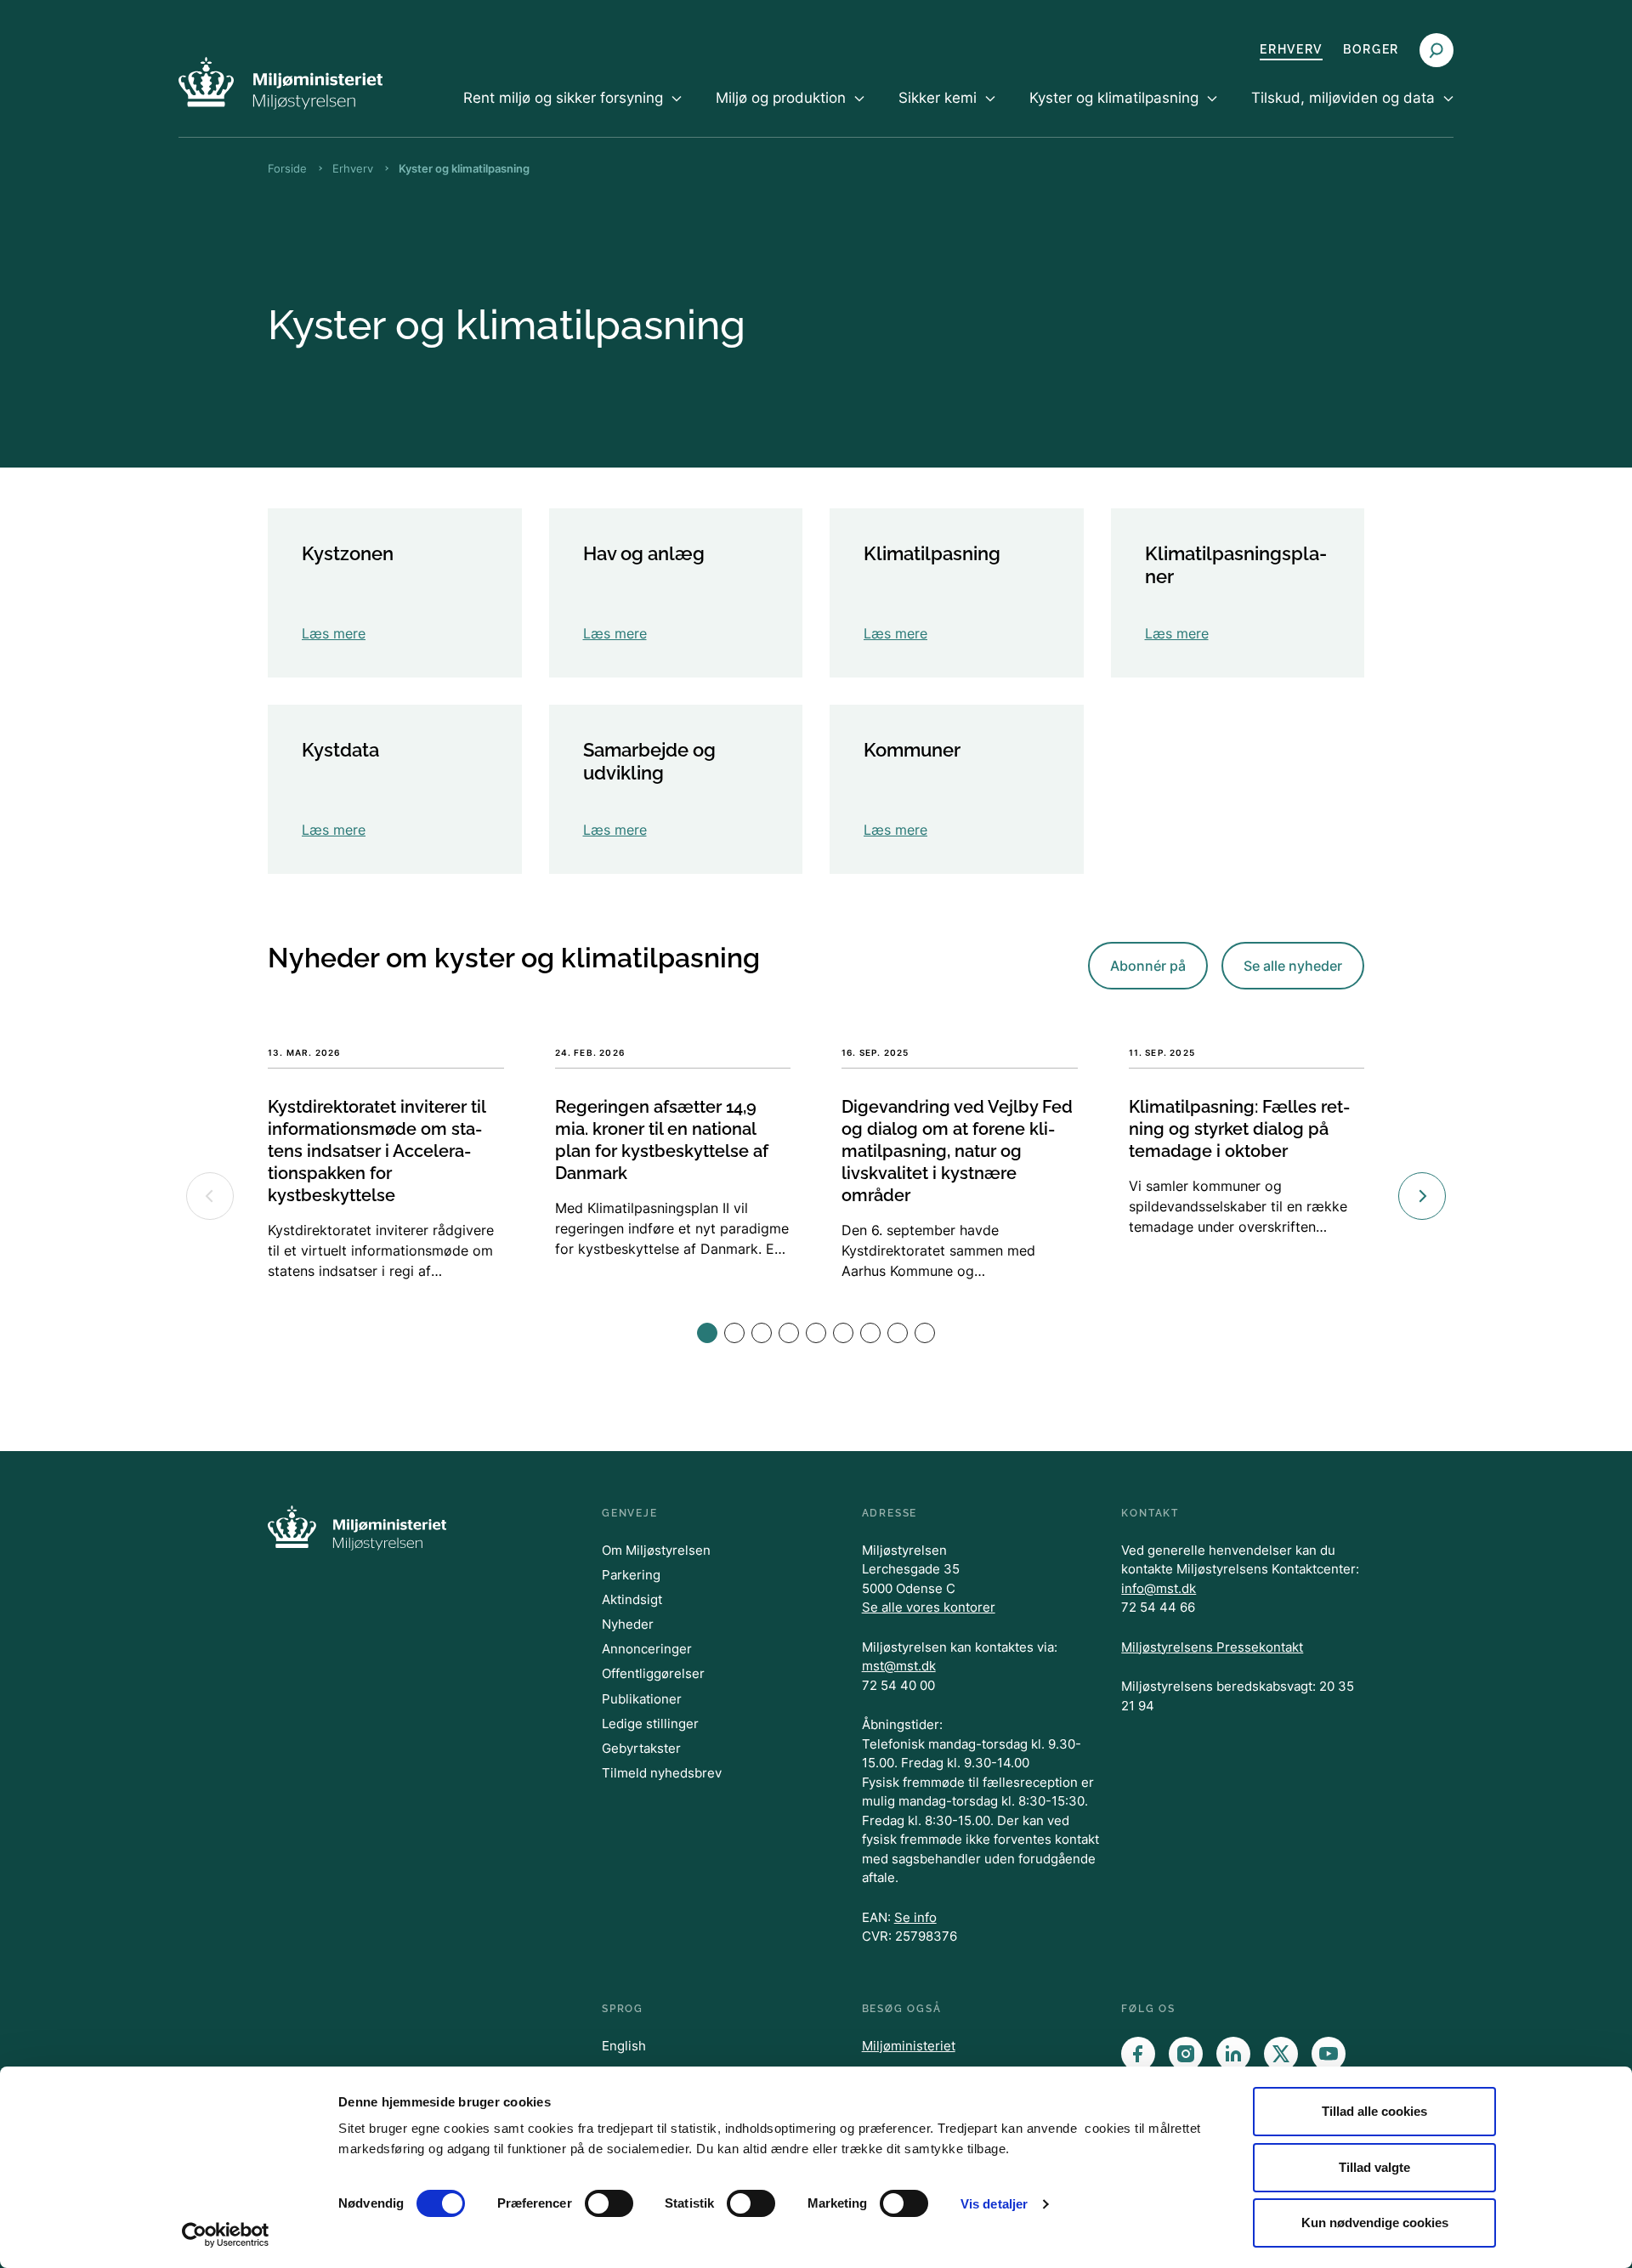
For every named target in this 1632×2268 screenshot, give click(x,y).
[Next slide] (1422, 1196)
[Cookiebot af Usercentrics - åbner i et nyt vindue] (226, 2235)
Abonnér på (1148, 966)
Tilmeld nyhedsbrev (662, 1773)
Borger (1371, 49)
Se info (915, 1917)
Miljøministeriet (909, 2046)
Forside (287, 168)
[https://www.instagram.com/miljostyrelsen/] (1186, 2054)
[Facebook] (1138, 2054)
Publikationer (642, 1699)
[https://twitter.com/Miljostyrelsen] (1281, 2054)
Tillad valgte (1374, 2167)
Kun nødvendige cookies (1375, 2223)
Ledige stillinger (650, 1724)
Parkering (631, 1575)
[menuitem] (572, 112)
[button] (707, 1333)
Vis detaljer (994, 2204)
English (624, 2046)
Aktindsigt (632, 1599)
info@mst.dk (1159, 1588)
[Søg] (1436, 50)
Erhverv (1291, 49)
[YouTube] (1329, 2054)
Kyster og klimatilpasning (464, 168)
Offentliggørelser (653, 1673)
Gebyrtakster (641, 1748)
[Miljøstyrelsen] (280, 83)
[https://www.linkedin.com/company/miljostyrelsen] (1233, 2054)
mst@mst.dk (899, 1666)
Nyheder (628, 1624)
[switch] (609, 2203)
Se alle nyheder (1293, 966)
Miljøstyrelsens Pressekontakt (1212, 1647)
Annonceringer (647, 1649)
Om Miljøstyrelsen (656, 1550)
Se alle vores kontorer (929, 1607)
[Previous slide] (210, 1196)
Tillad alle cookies (1374, 2111)
